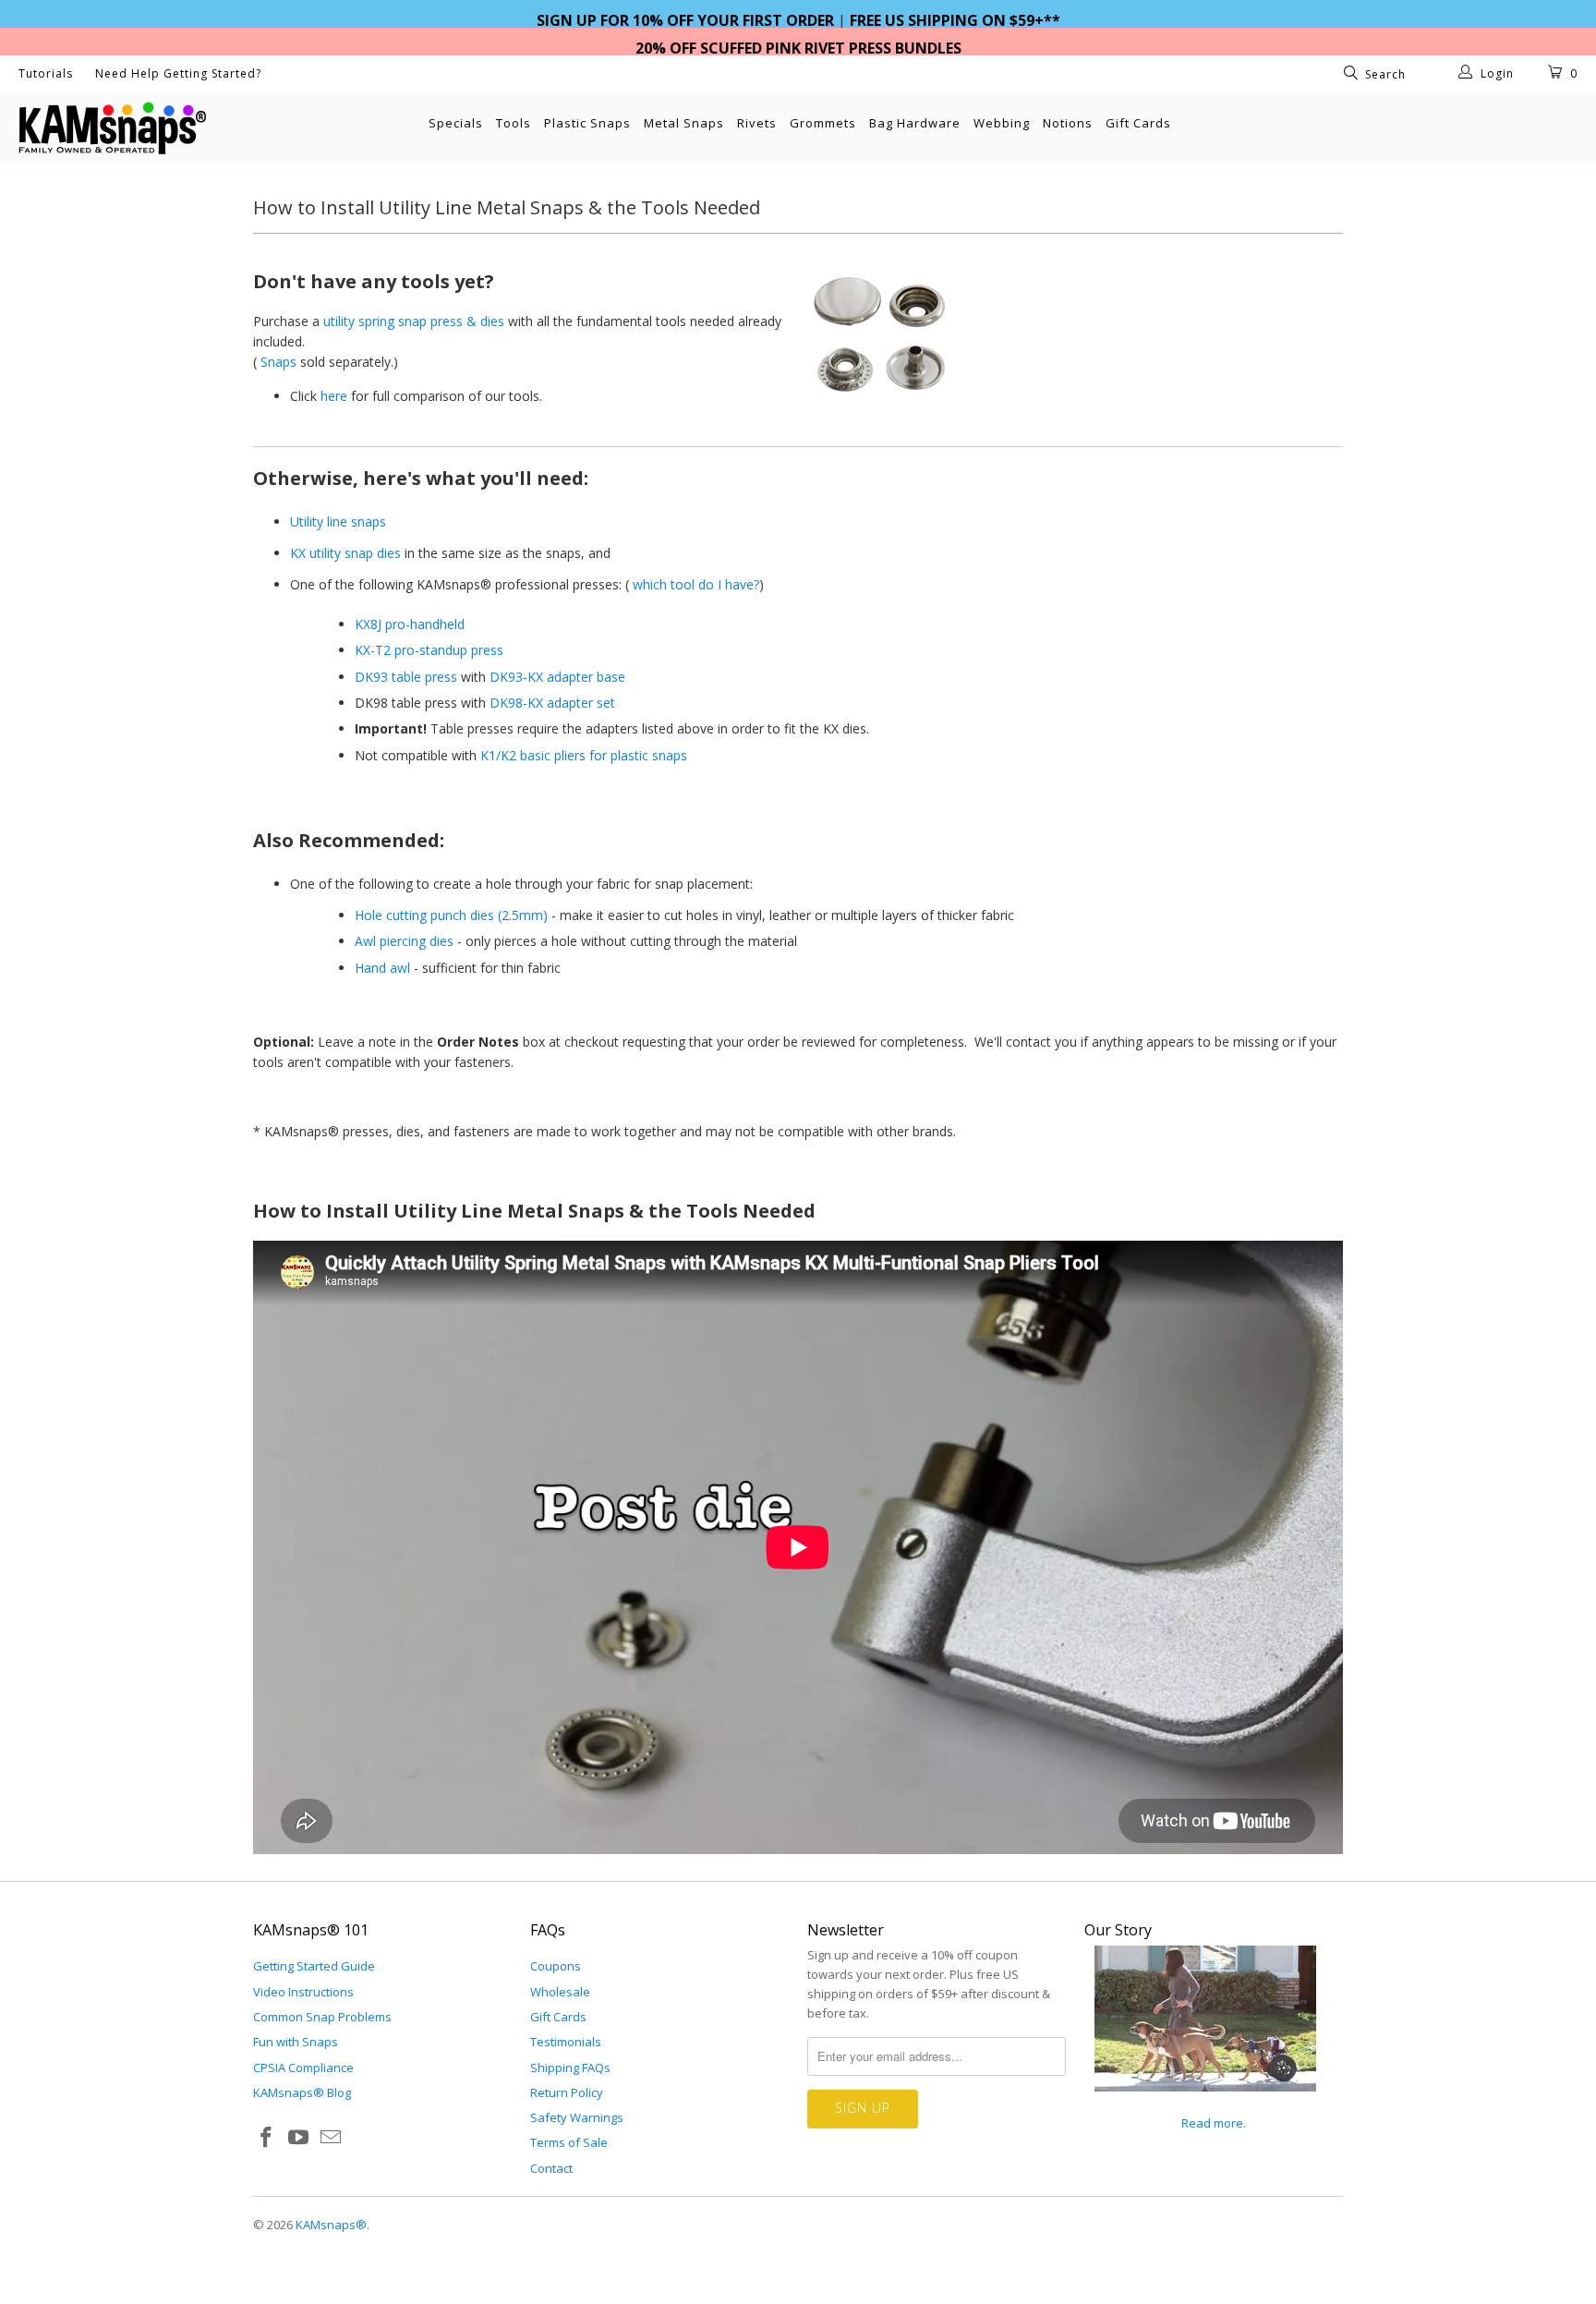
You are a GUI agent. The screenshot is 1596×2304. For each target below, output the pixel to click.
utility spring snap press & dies (414, 321)
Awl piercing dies (404, 941)
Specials (456, 123)
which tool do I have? (696, 584)
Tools (514, 123)
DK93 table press (406, 677)
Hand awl (382, 968)
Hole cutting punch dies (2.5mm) (451, 915)
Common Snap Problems (322, 2017)
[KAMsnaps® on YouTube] (299, 2138)
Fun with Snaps (296, 2042)
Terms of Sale (569, 2142)
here (334, 396)
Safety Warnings (577, 2117)
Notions (1068, 123)
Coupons (556, 1966)
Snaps (278, 362)
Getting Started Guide (314, 1966)
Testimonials (566, 2042)
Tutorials (46, 73)
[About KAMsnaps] (1205, 2102)
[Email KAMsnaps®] (331, 2138)
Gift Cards (1138, 123)
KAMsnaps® (331, 2225)
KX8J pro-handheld (410, 624)
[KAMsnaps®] (137, 128)
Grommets (823, 123)
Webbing (1002, 123)
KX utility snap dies (345, 553)
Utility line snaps (338, 521)
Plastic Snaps (587, 123)
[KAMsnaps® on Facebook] (267, 2138)
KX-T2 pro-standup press (429, 650)
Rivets (757, 123)
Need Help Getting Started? (178, 73)
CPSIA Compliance (303, 2068)
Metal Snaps (684, 123)
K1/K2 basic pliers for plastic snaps (584, 755)
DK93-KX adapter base (557, 677)
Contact (551, 2168)
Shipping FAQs (570, 2068)
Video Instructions (303, 1992)
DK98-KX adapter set (552, 703)
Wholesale (560, 1992)
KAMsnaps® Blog (302, 2092)
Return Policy (567, 2092)
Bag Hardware (915, 123)
